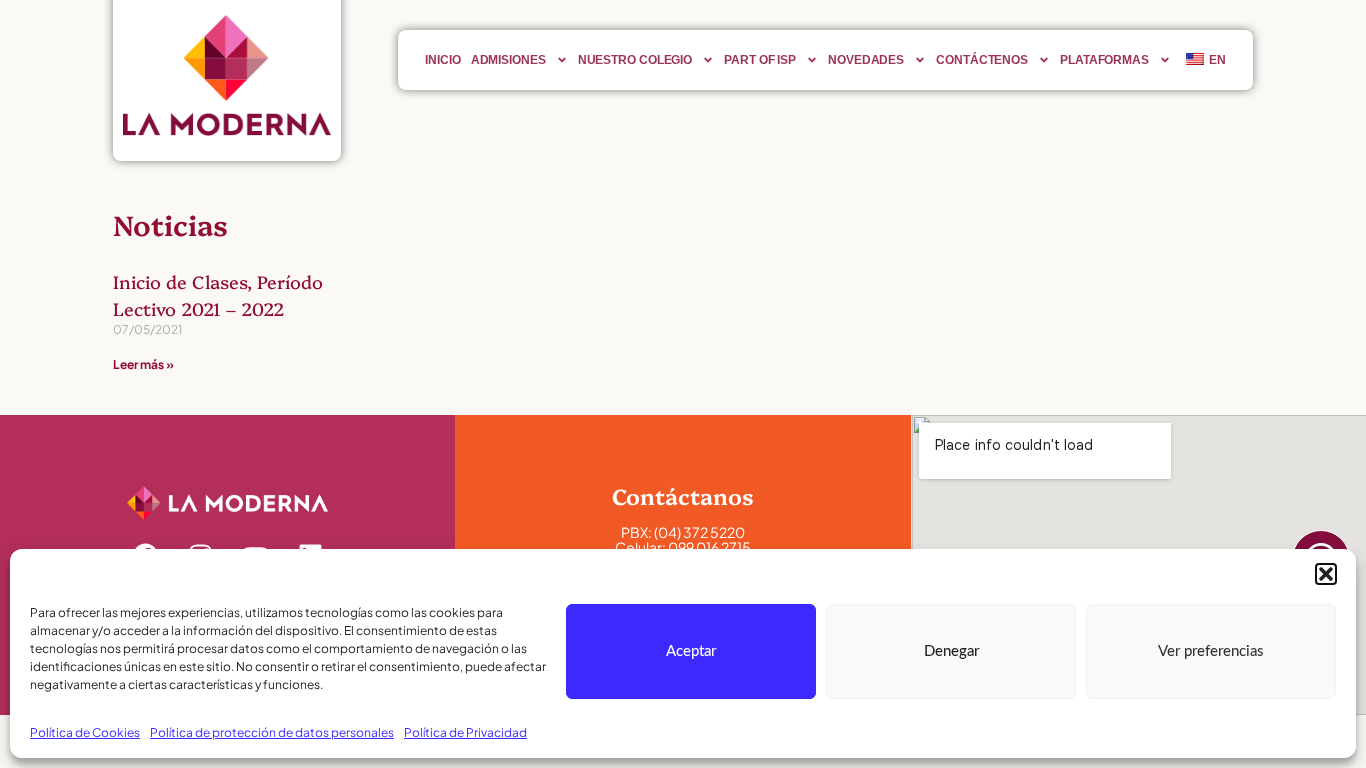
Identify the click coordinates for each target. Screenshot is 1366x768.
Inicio (442, 60)
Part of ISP (760, 60)
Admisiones (508, 60)
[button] (1326, 574)
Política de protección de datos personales (272, 732)
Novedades (866, 60)
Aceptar (691, 651)
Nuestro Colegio (635, 60)
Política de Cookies (85, 732)
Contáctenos (982, 60)
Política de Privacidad (465, 732)
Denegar (951, 651)
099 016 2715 (709, 547)
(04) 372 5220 (699, 532)
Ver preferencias (1211, 651)
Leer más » (143, 364)
